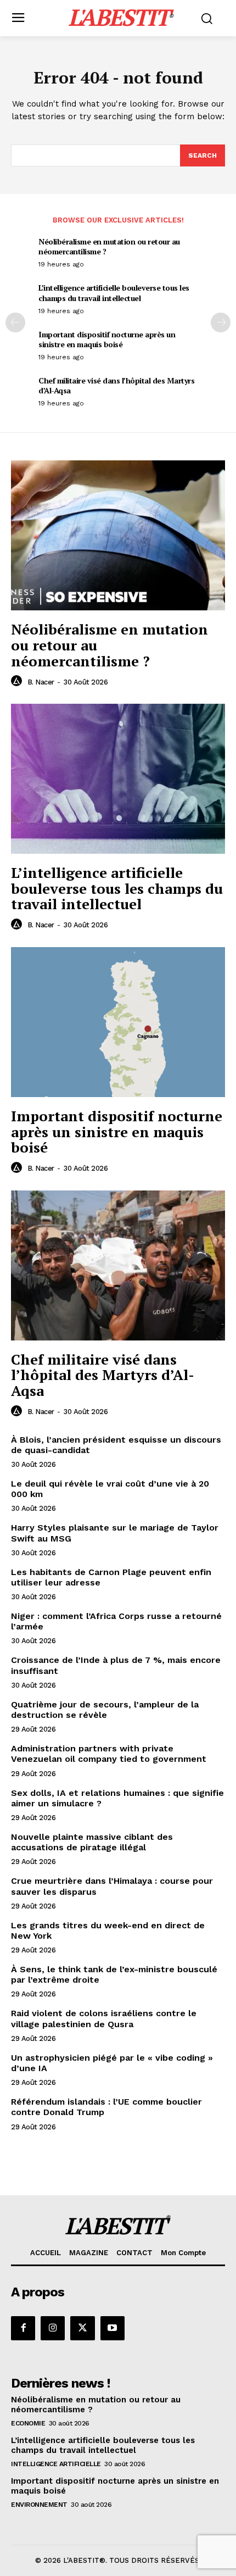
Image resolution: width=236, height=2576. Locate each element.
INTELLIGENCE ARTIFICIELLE (56, 2464)
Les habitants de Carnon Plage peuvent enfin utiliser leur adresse (111, 1577)
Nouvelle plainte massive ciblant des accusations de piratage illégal (92, 1842)
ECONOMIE (28, 2423)
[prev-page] (15, 322)
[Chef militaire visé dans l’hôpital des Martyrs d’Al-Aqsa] (118, 1265)
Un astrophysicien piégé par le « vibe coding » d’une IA (112, 2063)
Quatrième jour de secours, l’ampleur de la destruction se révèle (105, 1710)
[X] (82, 2328)
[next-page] (221, 322)
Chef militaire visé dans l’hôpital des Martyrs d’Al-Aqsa (116, 385)
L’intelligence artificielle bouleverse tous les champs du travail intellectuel (114, 293)
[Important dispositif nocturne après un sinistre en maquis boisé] (118, 1022)
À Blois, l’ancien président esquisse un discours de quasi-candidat (116, 1445)
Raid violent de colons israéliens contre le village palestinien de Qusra (104, 2018)
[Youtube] (113, 2328)
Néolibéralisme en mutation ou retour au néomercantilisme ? (109, 246)
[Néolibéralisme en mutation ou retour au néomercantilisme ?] (118, 535)
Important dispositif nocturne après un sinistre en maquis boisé (107, 339)
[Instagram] (53, 2328)
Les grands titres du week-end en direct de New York (108, 1930)
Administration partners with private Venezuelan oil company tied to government (109, 1754)
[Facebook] (23, 2328)
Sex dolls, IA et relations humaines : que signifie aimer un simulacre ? (117, 1798)
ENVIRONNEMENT (39, 2505)
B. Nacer (41, 682)
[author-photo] (18, 681)
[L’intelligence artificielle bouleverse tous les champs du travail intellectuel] (118, 779)
